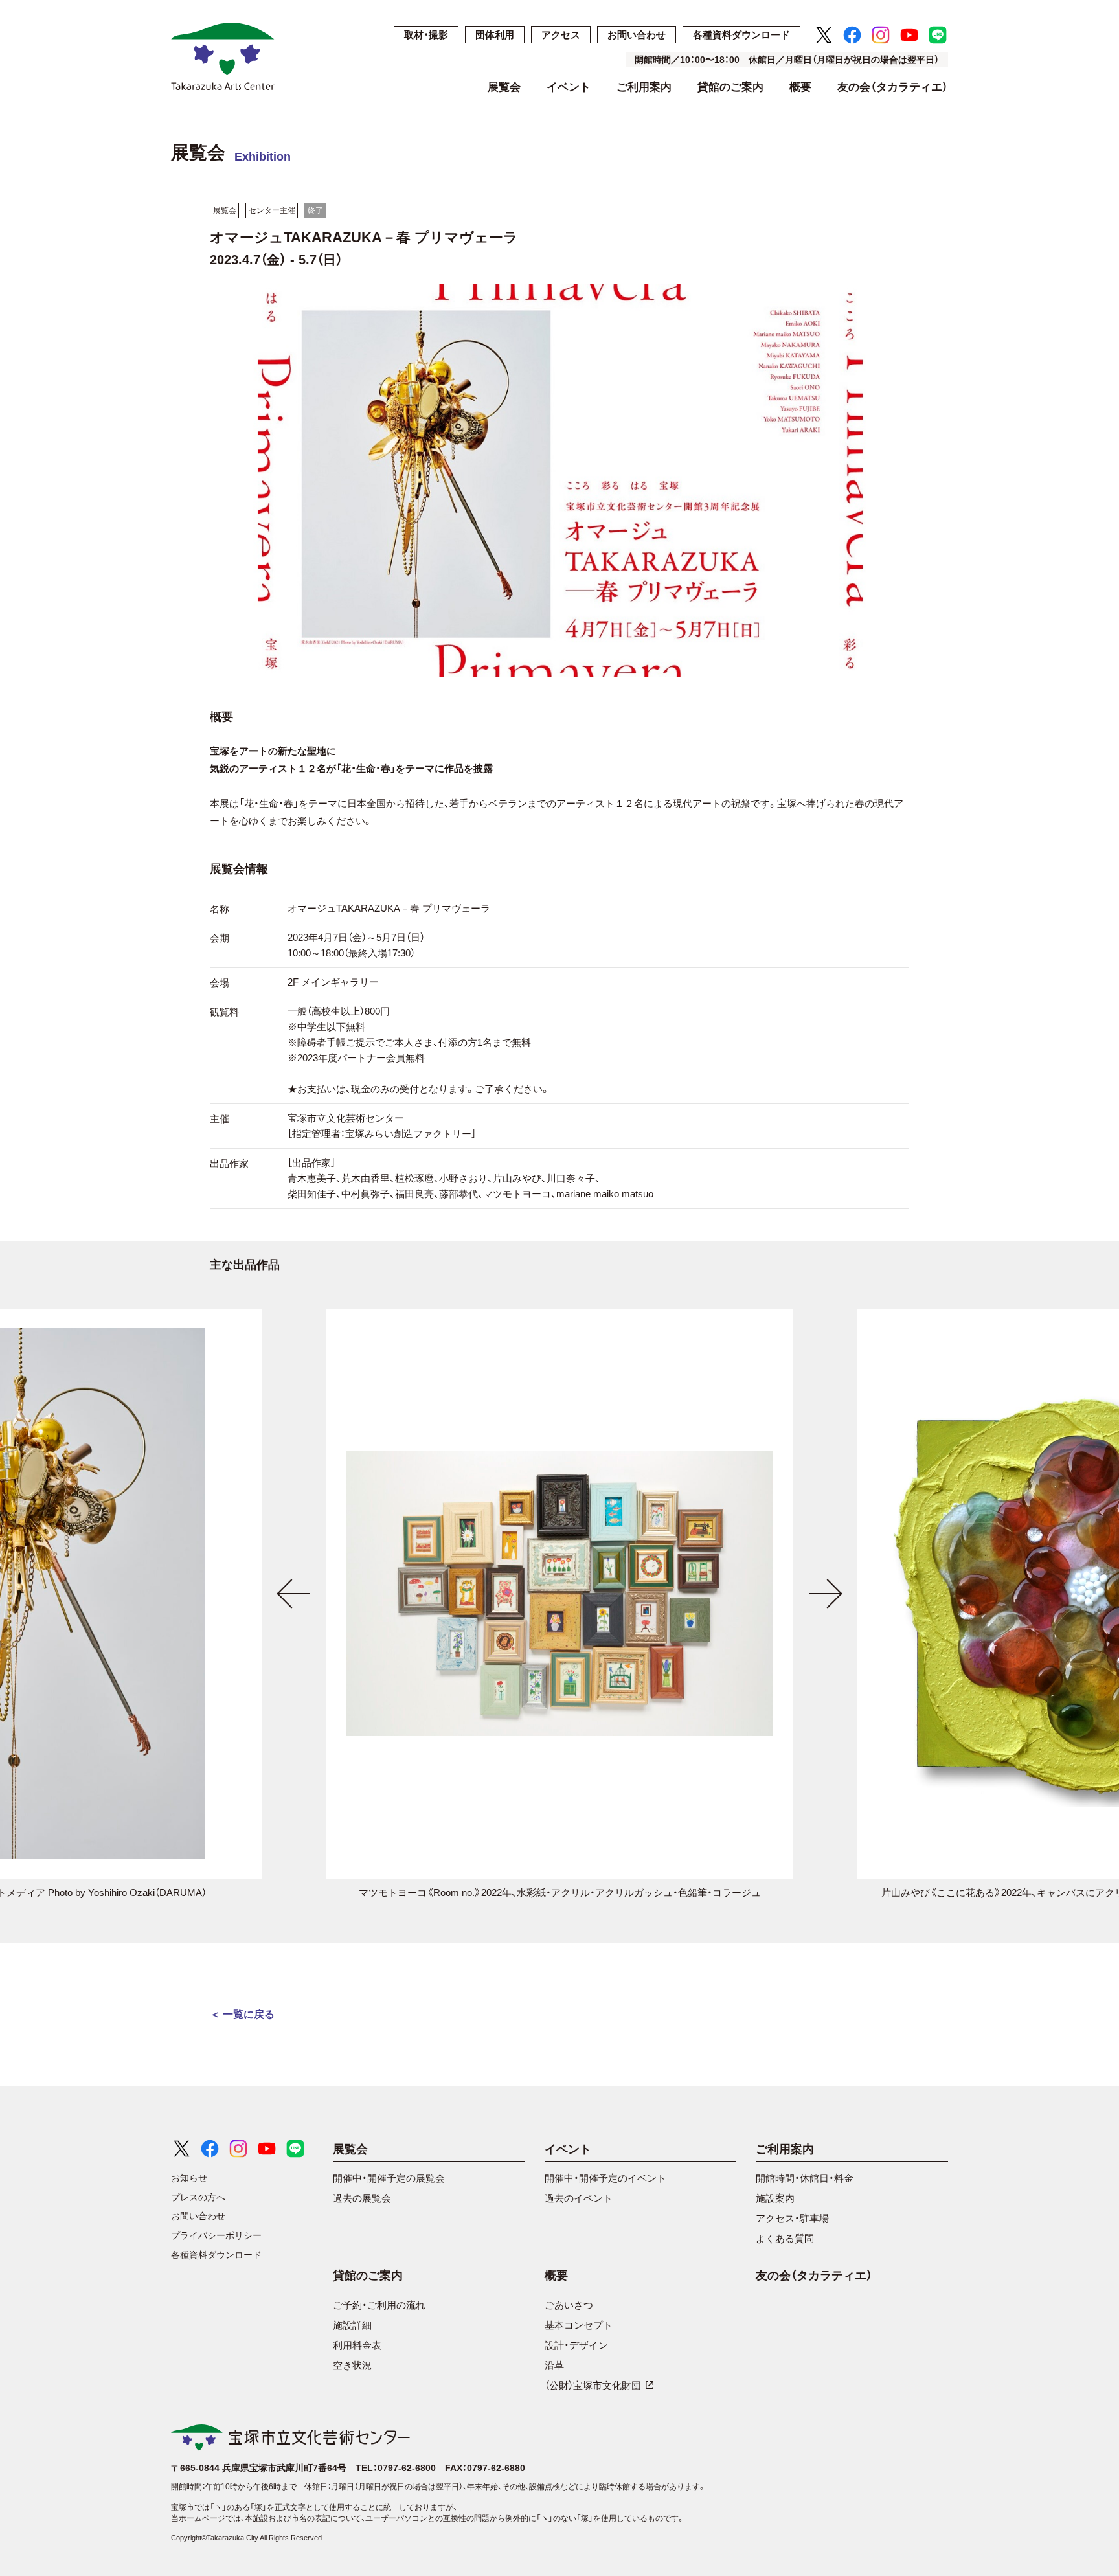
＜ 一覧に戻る (242, 2014)
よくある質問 (785, 2238)
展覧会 (504, 87)
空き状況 (352, 2365)
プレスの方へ (198, 2197)
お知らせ (189, 2178)
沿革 (554, 2365)
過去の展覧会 (362, 2198)
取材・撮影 (426, 35)
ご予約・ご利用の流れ (379, 2305)
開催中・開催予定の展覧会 (389, 2178)
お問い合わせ (637, 35)
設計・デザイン (576, 2345)
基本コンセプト (579, 2325)
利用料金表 (357, 2345)
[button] (294, 1594)
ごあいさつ (569, 2305)
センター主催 (272, 210)
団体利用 (495, 35)
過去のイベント (579, 2198)
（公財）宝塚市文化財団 (593, 2385)
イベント (569, 87)
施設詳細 (352, 2325)
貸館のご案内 (730, 87)
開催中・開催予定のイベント (605, 2178)
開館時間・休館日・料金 (805, 2178)
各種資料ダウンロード (741, 35)
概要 (800, 87)
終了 (315, 210)
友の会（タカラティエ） (893, 87)
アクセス (561, 35)
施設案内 (775, 2198)
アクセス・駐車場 (792, 2218)
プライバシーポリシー (216, 2235)
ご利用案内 (644, 87)
